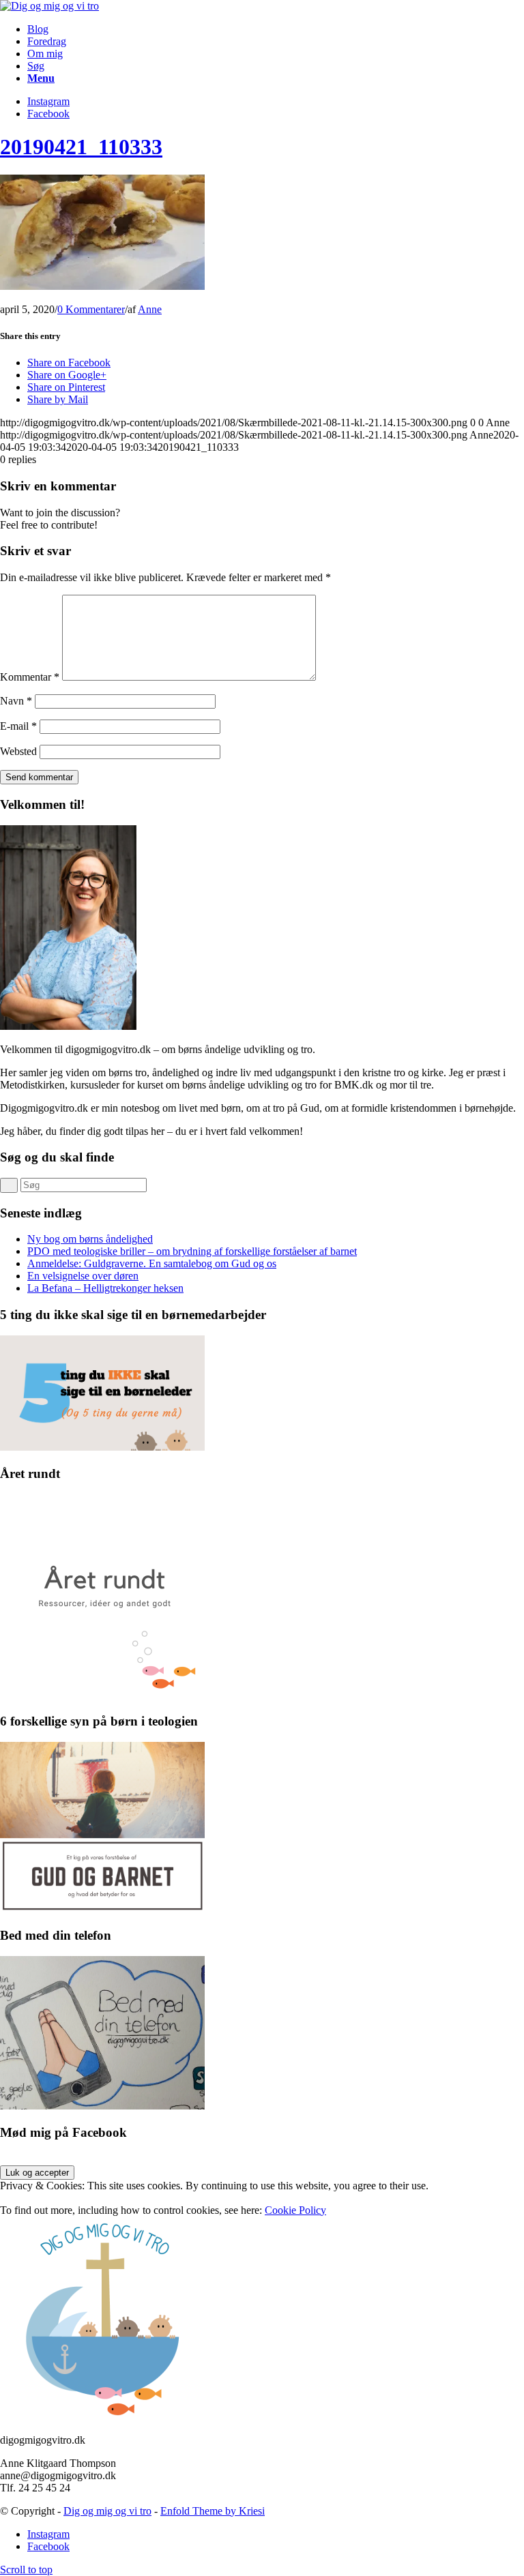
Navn (16, 701)
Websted (18, 751)
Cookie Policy (295, 2210)
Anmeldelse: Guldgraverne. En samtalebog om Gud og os (152, 1263)
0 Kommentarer (91, 309)
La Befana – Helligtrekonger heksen (105, 1288)
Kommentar (30, 677)
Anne (150, 309)
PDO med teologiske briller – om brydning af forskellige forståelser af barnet (192, 1251)
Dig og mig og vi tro (107, 2511)
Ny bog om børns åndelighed (90, 1239)
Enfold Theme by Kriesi (213, 2511)
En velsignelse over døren (83, 1276)
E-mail (18, 726)
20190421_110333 (81, 147)
